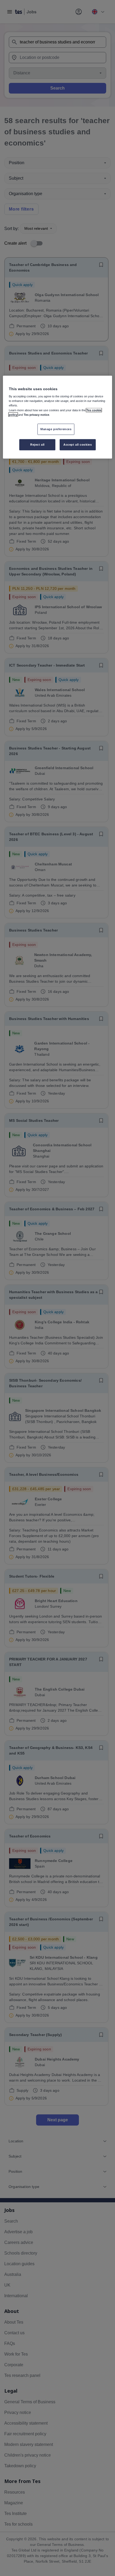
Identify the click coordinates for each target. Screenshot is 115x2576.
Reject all (37, 444)
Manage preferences (56, 429)
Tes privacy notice (37, 414)
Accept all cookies (78, 444)
